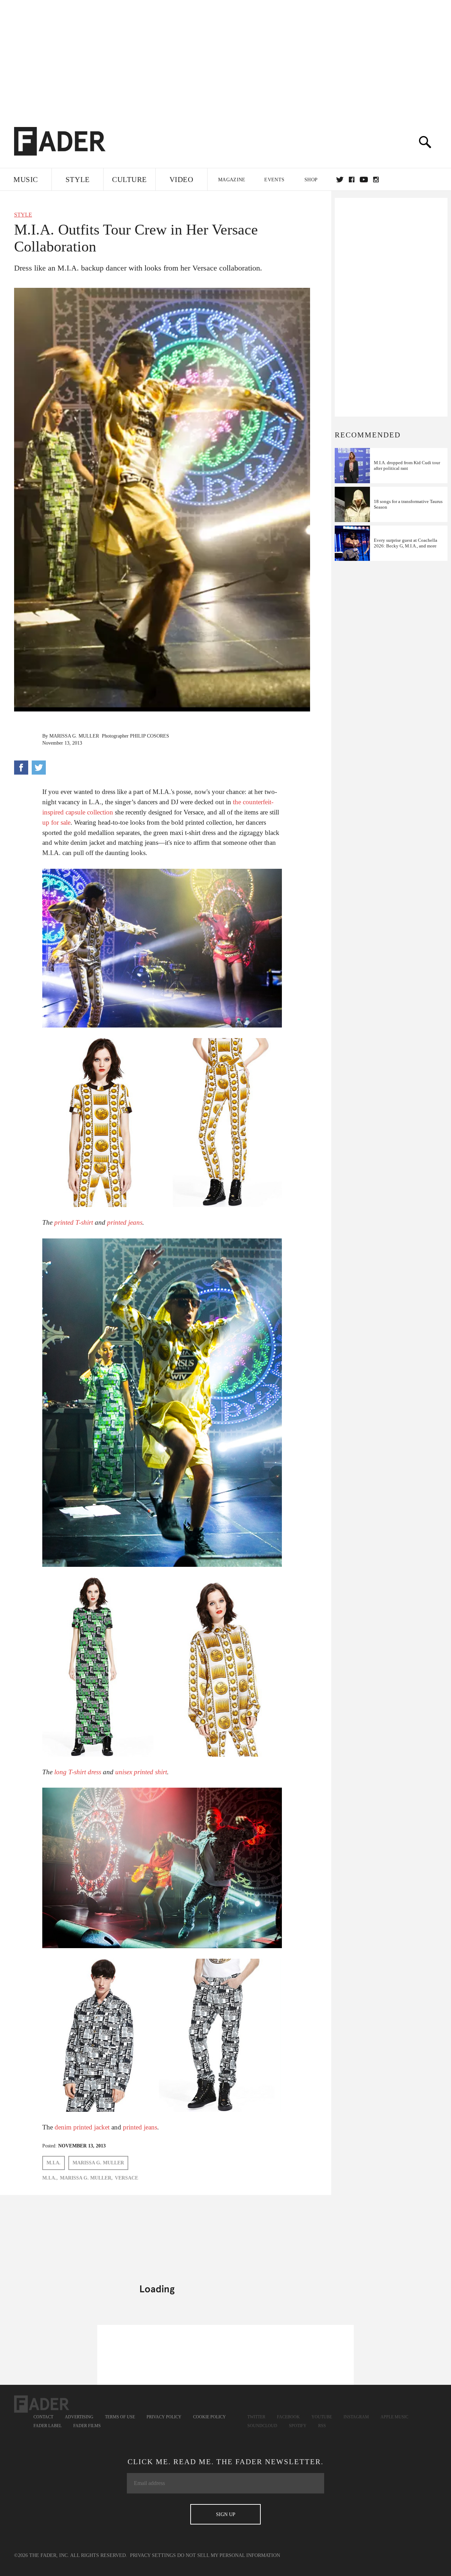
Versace (126, 2178)
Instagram (356, 2417)
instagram (376, 180)
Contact (43, 2417)
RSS (322, 2426)
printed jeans (125, 1222)
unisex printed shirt (141, 1772)
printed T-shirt (74, 1222)
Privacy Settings (153, 2555)
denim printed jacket (82, 2127)
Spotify (298, 2426)
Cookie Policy (209, 2417)
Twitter (340, 180)
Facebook (288, 2417)
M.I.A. (54, 2163)
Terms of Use (120, 2417)
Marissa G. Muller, (86, 2178)
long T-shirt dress (78, 1772)
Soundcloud (262, 2426)
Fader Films (87, 2426)
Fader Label (48, 2426)
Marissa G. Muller (74, 736)
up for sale (56, 822)
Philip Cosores (150, 736)
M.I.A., (50, 2178)
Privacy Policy (164, 2417)
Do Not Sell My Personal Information (229, 2555)
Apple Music (394, 2417)
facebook (352, 180)
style (23, 215)
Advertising (79, 2417)
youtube (364, 180)
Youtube (322, 2417)
